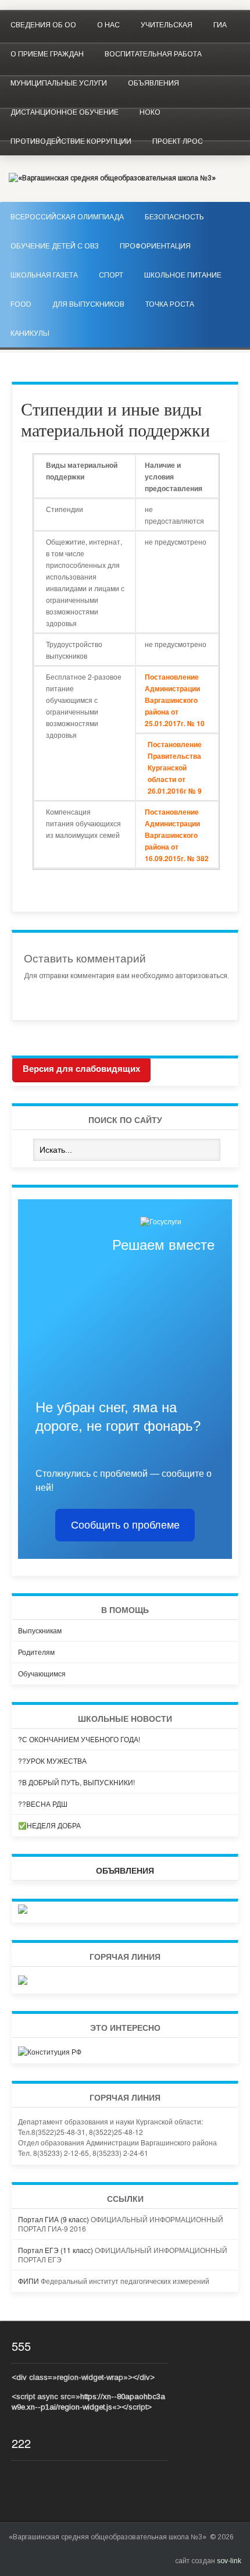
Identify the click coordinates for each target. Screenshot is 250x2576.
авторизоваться (201, 976)
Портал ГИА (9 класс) (53, 2219)
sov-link (229, 2561)
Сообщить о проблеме (125, 1525)
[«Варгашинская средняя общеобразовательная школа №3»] (112, 178)
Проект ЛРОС (178, 141)
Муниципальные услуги (59, 83)
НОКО (150, 112)
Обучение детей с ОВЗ (55, 246)
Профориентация (155, 246)
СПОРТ (111, 275)
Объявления (153, 83)
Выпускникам (40, 1630)
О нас (108, 25)
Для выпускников (88, 304)
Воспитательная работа (153, 54)
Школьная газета (44, 275)
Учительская (167, 25)
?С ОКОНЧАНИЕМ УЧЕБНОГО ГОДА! (79, 1739)
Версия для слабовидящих (81, 1069)
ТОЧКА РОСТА (170, 304)
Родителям (36, 1652)
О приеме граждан (47, 54)
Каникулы (30, 333)
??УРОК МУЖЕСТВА (52, 1760)
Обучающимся (42, 1673)
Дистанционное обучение (65, 112)
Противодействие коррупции (71, 141)
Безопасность (174, 217)
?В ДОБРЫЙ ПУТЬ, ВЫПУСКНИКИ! (76, 1782)
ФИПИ (28, 2281)
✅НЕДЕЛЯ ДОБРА (49, 1825)
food (21, 304)
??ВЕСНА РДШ (43, 1804)
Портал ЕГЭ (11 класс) (56, 2250)
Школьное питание (183, 275)
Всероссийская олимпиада (67, 217)
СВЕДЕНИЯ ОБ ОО (43, 25)
